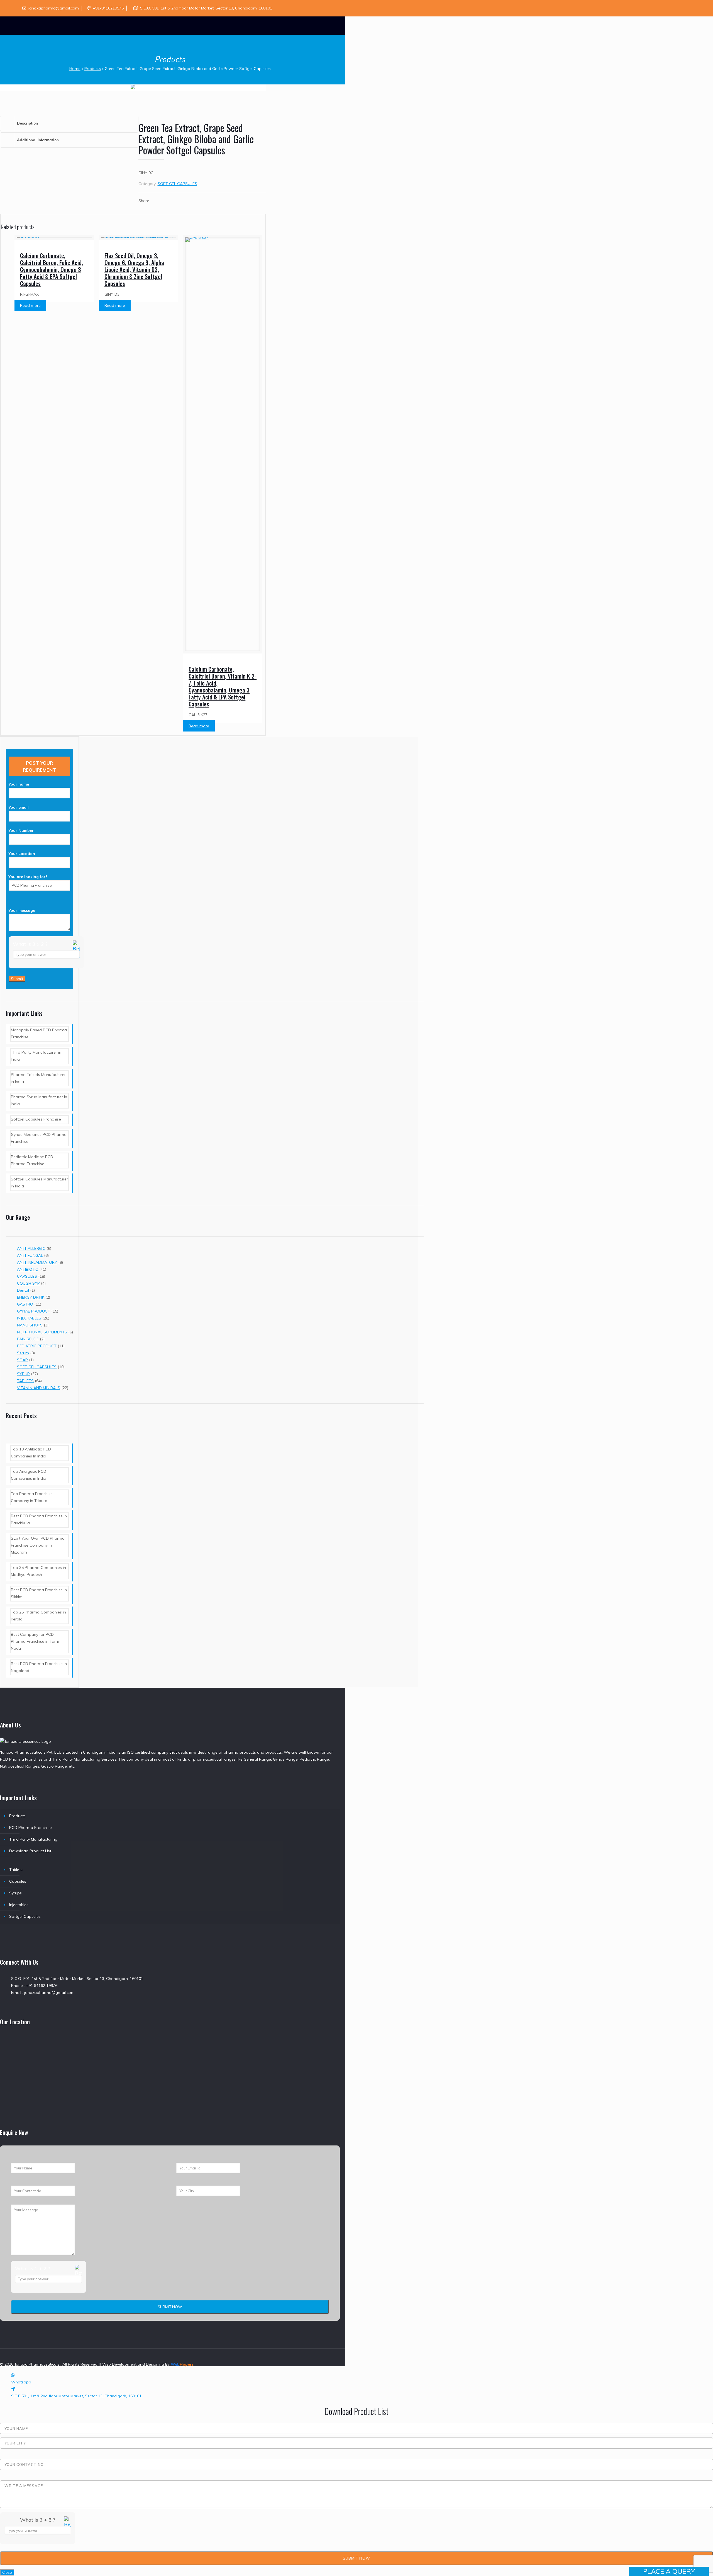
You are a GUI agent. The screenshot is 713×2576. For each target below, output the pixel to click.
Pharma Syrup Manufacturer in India (39, 1100)
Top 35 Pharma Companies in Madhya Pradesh (38, 1571)
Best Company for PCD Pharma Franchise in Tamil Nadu (35, 1641)
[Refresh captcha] (76, 950)
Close (7, 2572)
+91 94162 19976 (42, 1986)
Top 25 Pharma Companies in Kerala (38, 1616)
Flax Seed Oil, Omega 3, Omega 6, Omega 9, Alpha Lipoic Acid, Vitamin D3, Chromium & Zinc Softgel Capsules (134, 269)
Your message (22, 910)
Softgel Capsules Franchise (36, 1119)
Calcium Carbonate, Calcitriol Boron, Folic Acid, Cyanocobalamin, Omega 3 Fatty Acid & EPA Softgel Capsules (52, 269)
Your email (19, 807)
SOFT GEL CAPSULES (177, 184)
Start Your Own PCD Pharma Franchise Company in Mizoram (38, 1545)
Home (75, 69)
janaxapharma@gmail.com (54, 8)
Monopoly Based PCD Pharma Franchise (39, 1033)
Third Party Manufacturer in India (36, 1056)
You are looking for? (28, 877)
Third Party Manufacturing (33, 1839)
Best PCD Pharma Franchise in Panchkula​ (39, 1519)
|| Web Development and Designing (131, 2364)
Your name (19, 784)
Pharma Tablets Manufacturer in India (38, 1078)
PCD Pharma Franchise (30, 1827)
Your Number (21, 830)
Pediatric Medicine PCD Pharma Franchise (32, 1160)
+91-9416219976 (108, 8)
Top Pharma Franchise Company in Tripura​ (32, 1497)
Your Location (22, 854)
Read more (30, 305)
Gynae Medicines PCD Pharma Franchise (39, 1138)
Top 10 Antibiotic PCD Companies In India (31, 1453)
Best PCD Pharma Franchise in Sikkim (39, 1593)
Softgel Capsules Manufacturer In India (39, 1183)
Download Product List (30, 1851)
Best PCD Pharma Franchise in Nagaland (39, 1667)
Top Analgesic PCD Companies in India (29, 1475)
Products (93, 69)
